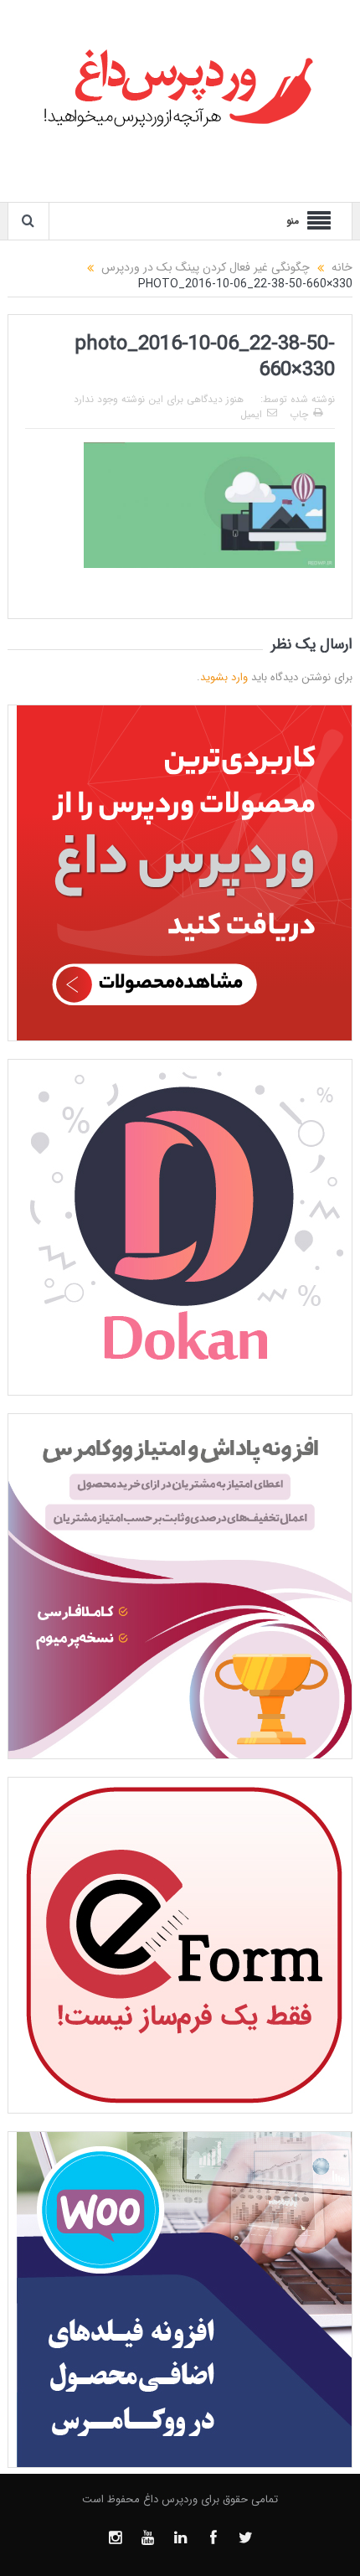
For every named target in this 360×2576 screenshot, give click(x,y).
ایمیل (251, 414)
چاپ (299, 414)
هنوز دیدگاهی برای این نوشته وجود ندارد (159, 399)
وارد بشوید (224, 677)
